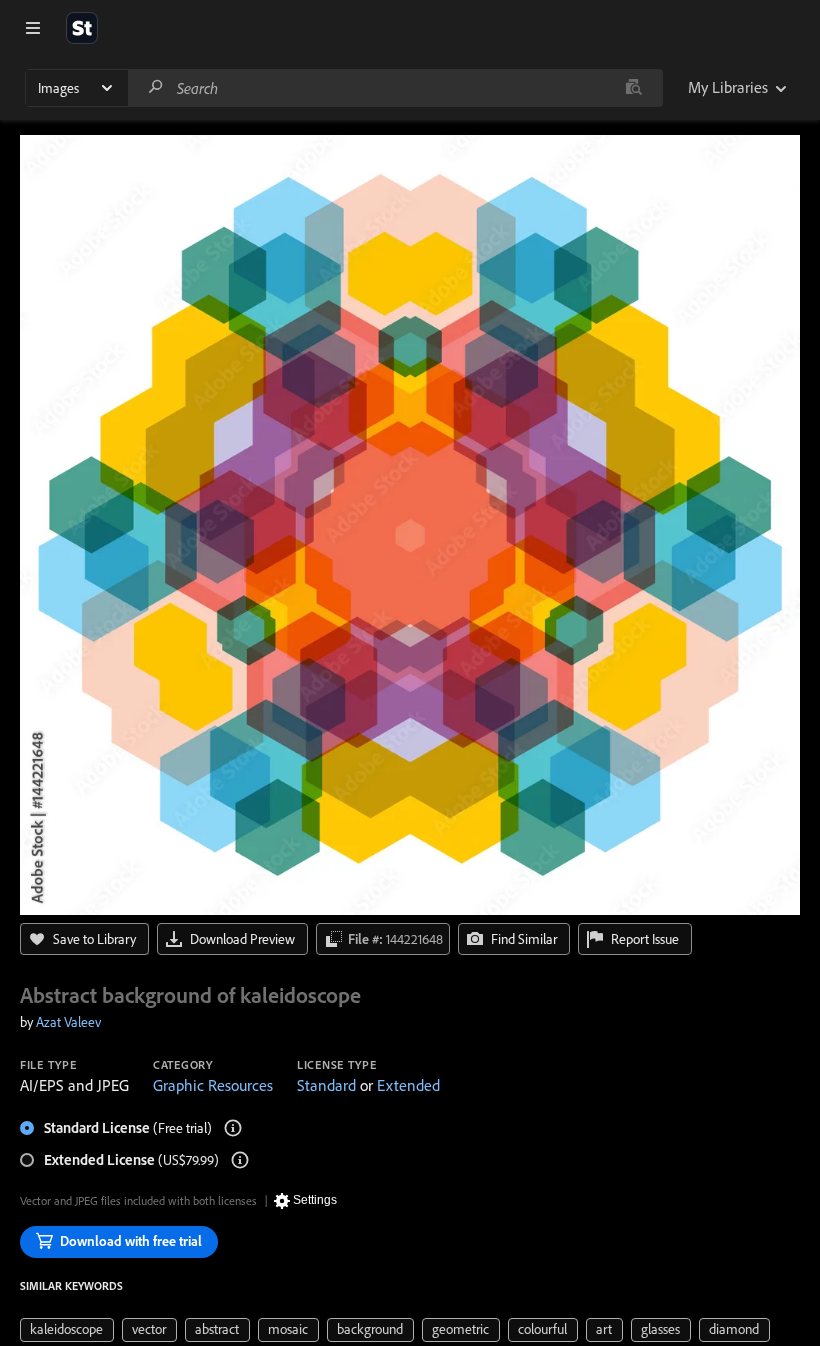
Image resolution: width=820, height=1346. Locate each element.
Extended (408, 1085)
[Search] (156, 87)
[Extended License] (240, 1160)
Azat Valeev (68, 1022)
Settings (315, 1200)
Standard (326, 1085)
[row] (67, 1330)
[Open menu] (33, 28)
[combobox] (395, 88)
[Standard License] (233, 1128)
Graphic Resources (213, 1085)
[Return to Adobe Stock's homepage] (82, 28)
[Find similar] (633, 88)
